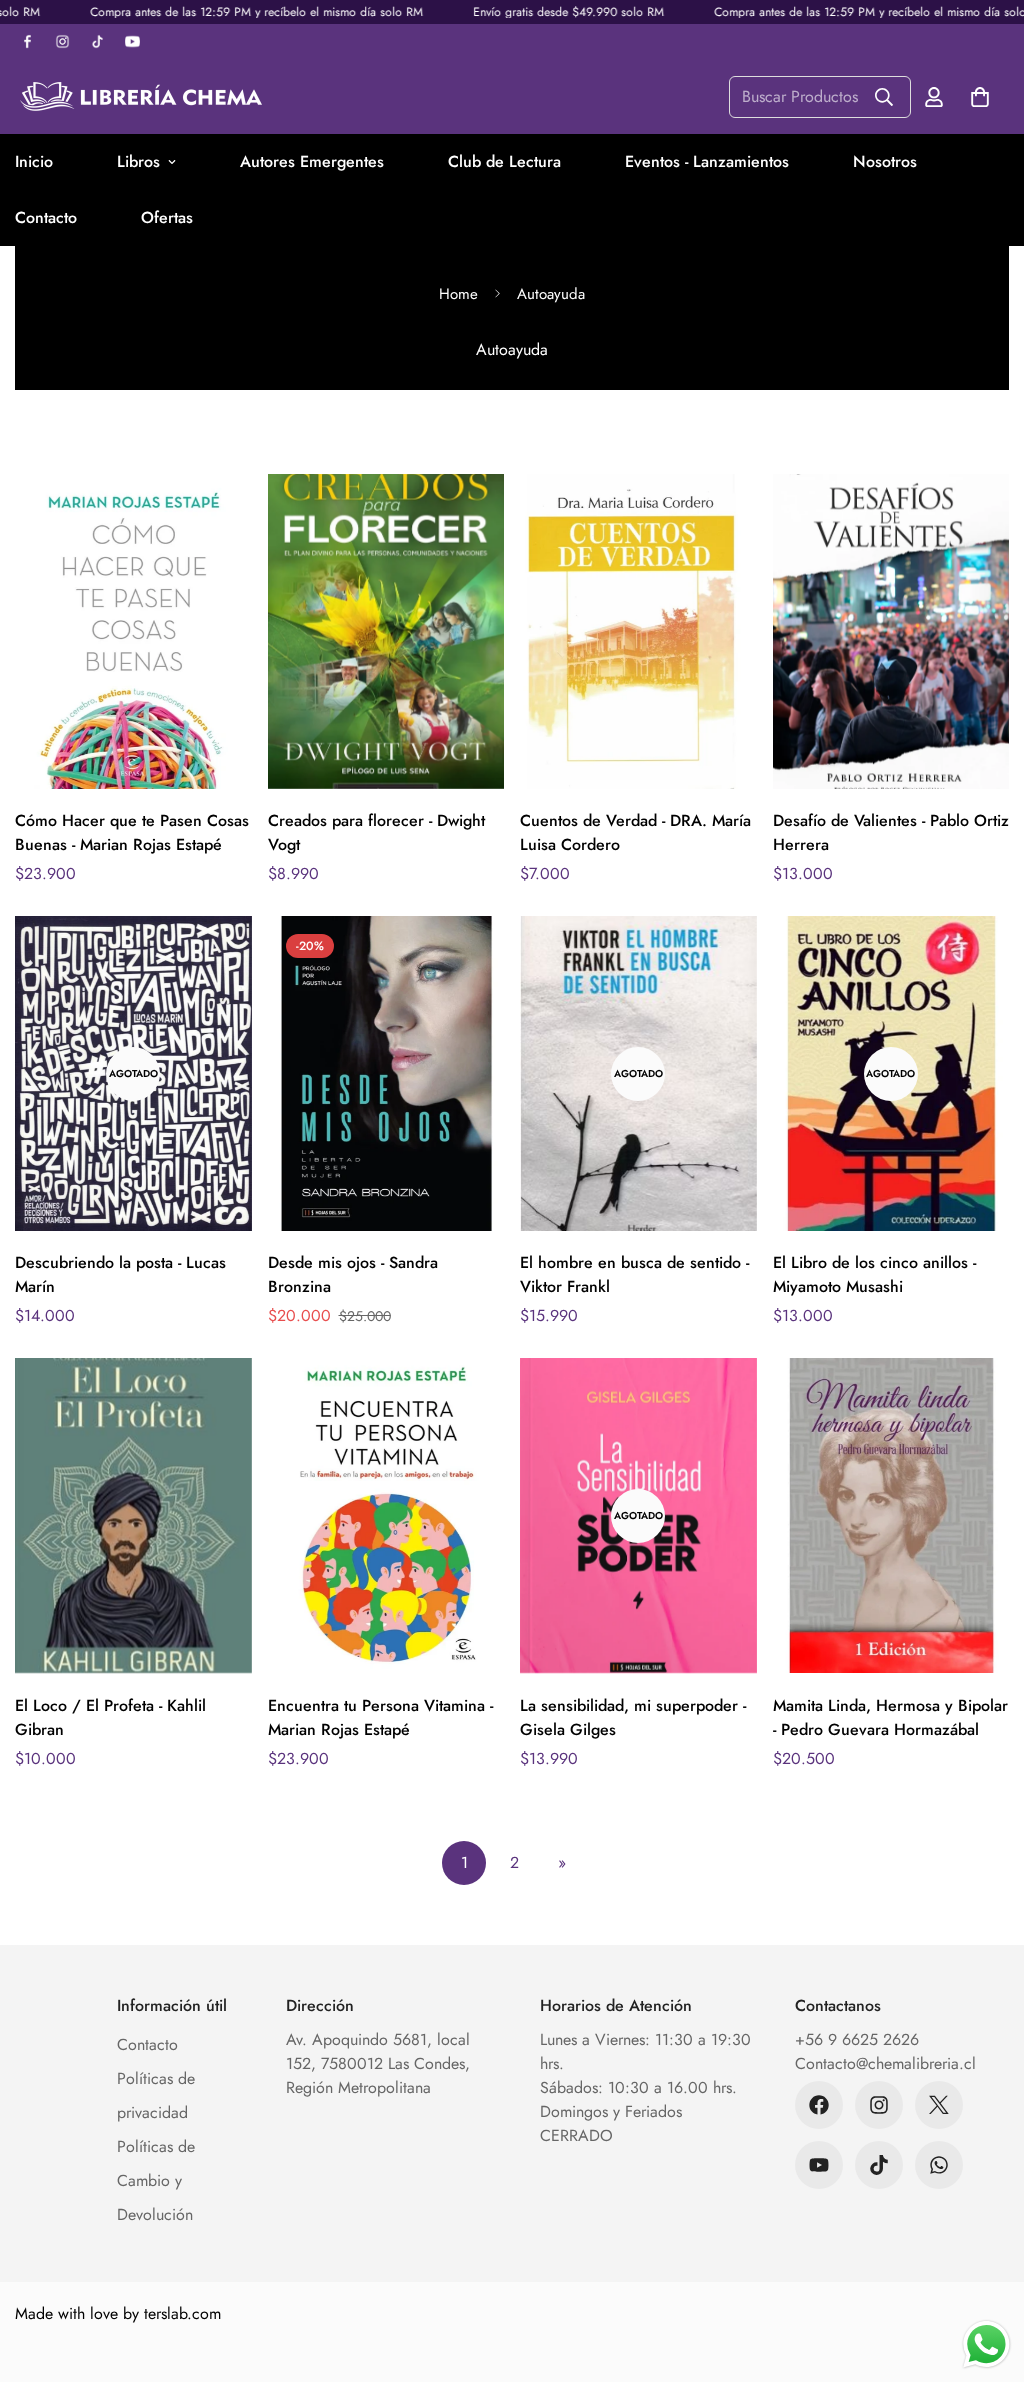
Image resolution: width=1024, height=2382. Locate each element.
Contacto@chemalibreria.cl (885, 2063)
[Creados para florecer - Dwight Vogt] (386, 631)
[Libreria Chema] (140, 96)
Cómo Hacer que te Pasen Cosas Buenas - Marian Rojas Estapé (132, 832)
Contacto (147, 2044)
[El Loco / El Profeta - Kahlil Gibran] (133, 1515)
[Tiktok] (879, 2165)
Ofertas (167, 217)
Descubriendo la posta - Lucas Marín (120, 1274)
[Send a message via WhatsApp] (986, 2344)
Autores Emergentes (312, 161)
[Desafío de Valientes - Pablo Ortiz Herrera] (891, 631)
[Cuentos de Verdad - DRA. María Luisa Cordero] (638, 631)
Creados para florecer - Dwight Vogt (376, 832)
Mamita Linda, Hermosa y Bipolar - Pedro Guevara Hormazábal (890, 1717)
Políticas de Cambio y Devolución (156, 2180)
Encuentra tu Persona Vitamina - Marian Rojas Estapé (380, 1717)
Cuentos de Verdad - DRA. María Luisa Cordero (635, 832)
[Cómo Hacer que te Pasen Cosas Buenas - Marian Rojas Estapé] (133, 631)
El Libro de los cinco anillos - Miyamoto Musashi (874, 1274)
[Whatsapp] (939, 2165)
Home (458, 294)
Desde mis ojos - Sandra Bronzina (353, 1274)
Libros (138, 161)
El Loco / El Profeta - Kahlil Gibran (110, 1717)
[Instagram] (879, 2105)
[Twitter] (939, 2105)
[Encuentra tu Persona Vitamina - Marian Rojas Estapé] (386, 1515)
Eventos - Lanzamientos (707, 161)
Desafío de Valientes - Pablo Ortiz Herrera (891, 832)
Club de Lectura (504, 161)
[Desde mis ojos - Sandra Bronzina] (386, 1073)
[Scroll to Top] (985, 2273)
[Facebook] (819, 2105)
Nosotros (885, 161)
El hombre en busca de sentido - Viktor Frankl (634, 1274)
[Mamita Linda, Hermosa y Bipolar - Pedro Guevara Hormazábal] (891, 1515)
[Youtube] (819, 2165)
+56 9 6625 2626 (857, 2039)
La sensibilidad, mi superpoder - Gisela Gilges (633, 1717)
